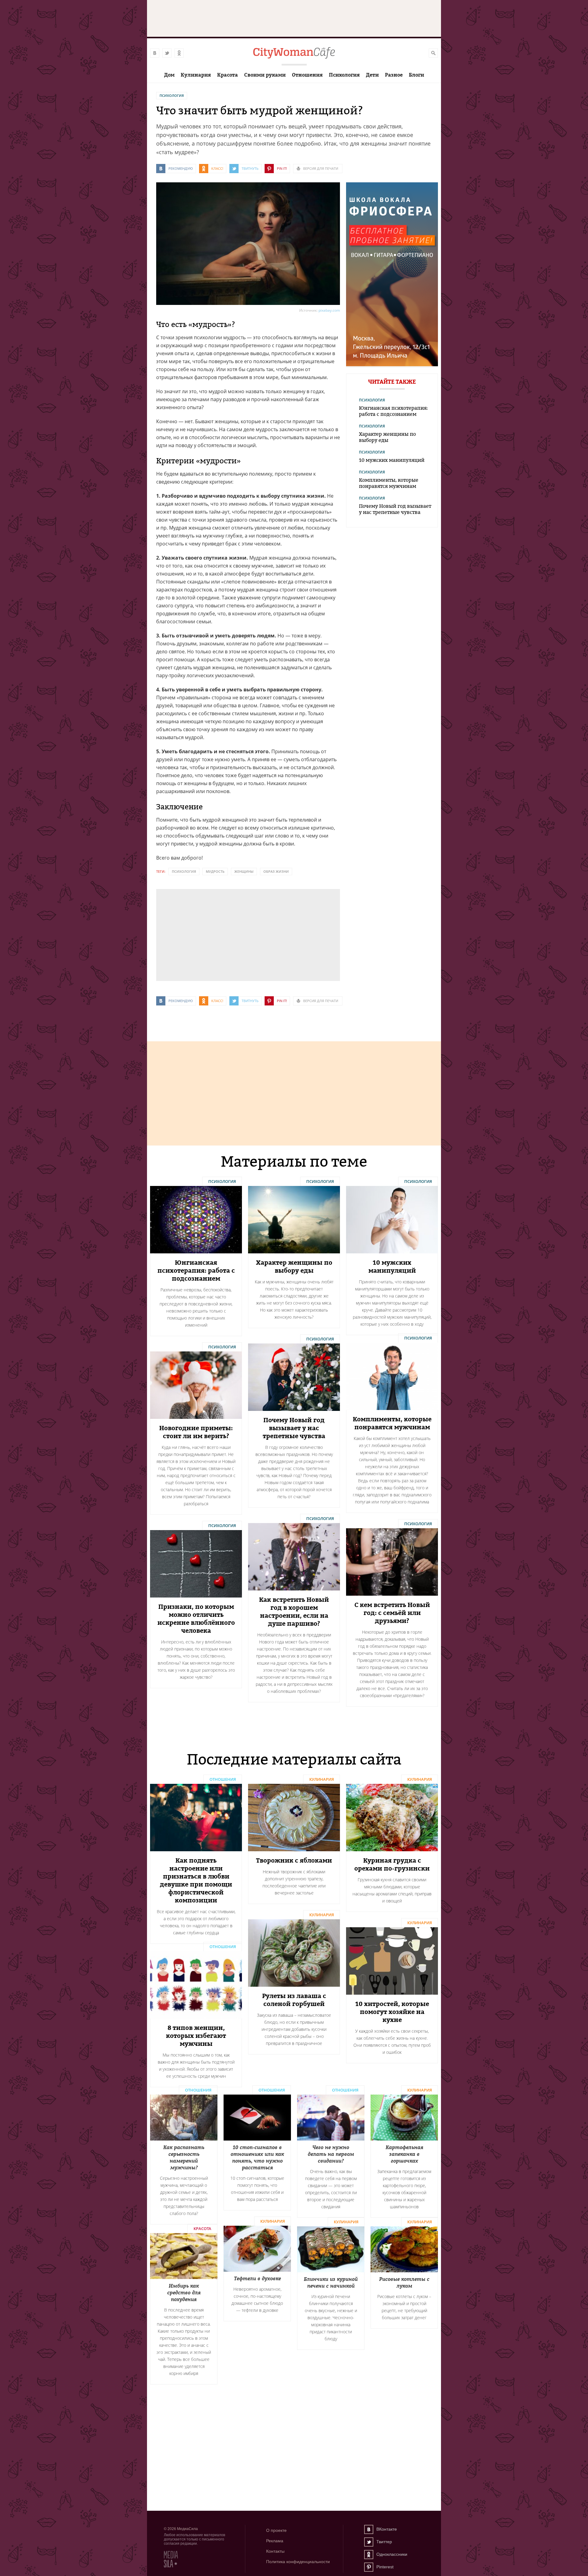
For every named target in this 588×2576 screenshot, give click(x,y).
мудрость (215, 871)
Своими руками (265, 75)
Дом (169, 75)
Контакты (275, 2551)
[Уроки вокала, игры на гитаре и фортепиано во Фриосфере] (392, 365)
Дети (372, 75)
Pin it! (282, 168)
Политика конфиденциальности (298, 2562)
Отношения (307, 75)
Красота (228, 75)
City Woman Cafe (294, 53)
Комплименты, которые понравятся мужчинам (389, 483)
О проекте (276, 2530)
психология (184, 871)
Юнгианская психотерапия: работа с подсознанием (393, 411)
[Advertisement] (202, 934)
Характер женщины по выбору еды (387, 437)
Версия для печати (321, 168)
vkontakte (155, 53)
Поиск (433, 53)
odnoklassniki (179, 53)
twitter (167, 53)
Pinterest (369, 2567)
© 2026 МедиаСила (181, 2529)
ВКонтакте (369, 2529)
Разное (394, 75)
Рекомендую (181, 168)
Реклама (275, 2541)
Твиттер (369, 2542)
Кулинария (196, 75)
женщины (244, 871)
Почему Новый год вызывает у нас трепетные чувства (395, 509)
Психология (344, 75)
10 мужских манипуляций (392, 460)
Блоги (417, 75)
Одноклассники (369, 2555)
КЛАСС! (217, 168)
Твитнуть (250, 168)
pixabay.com (329, 310)
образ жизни (276, 871)
